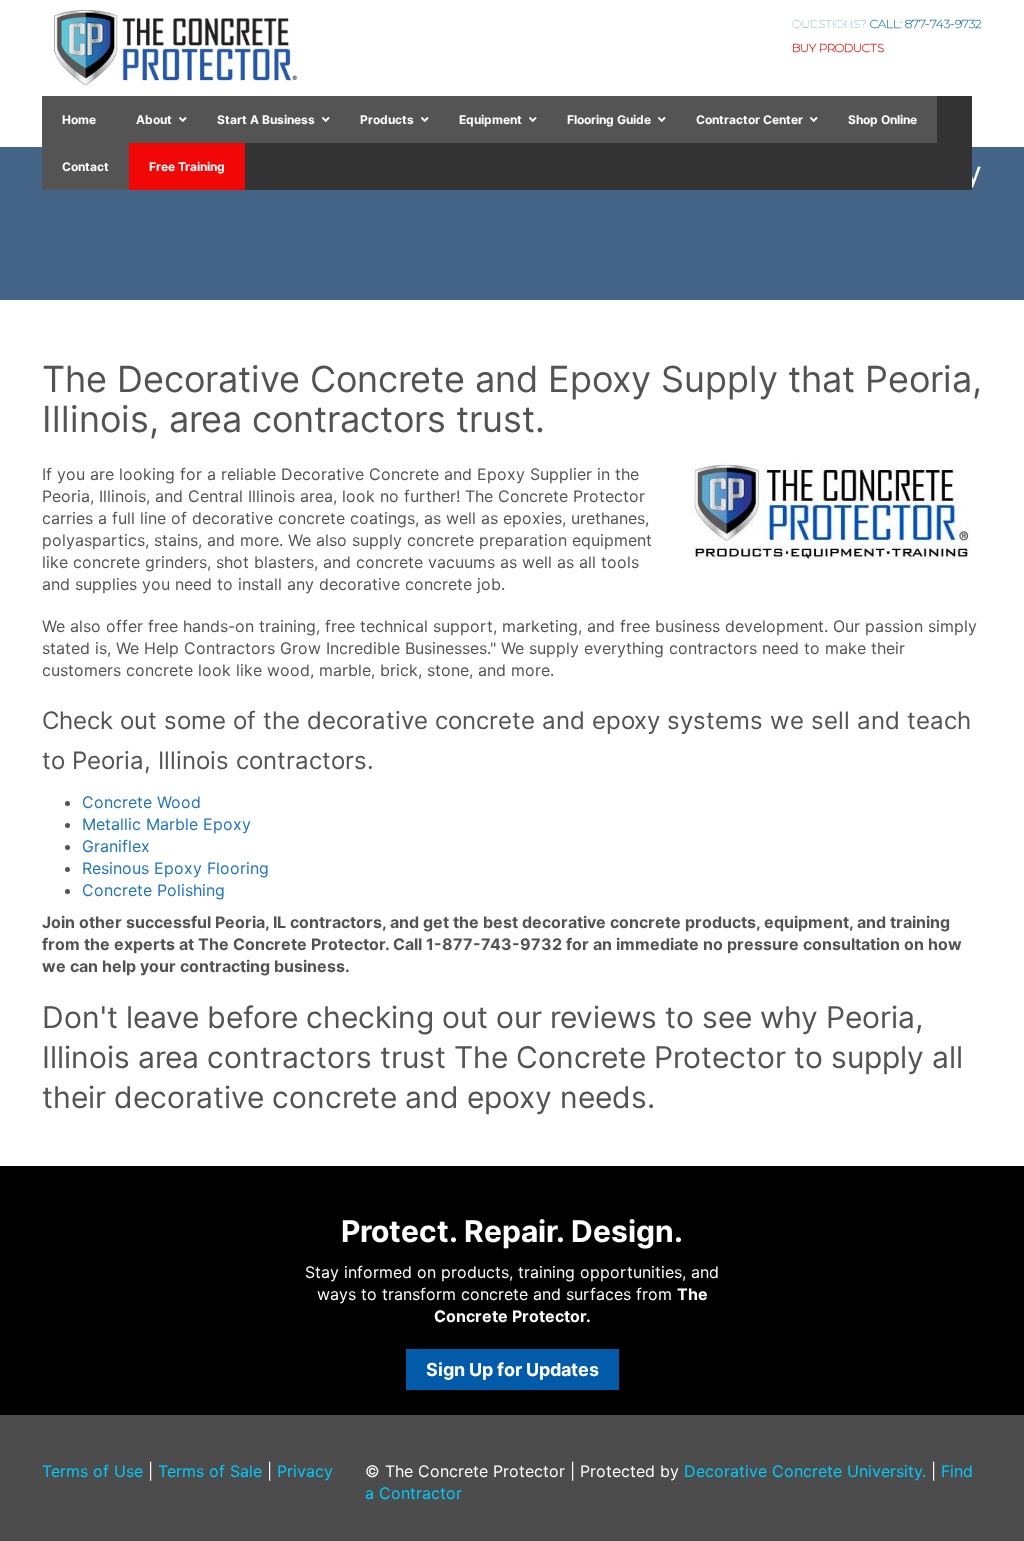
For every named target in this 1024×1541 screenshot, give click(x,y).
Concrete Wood (141, 802)
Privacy (305, 1471)
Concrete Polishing (153, 890)
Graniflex (116, 846)
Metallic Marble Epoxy (166, 824)
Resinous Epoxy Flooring (175, 868)
